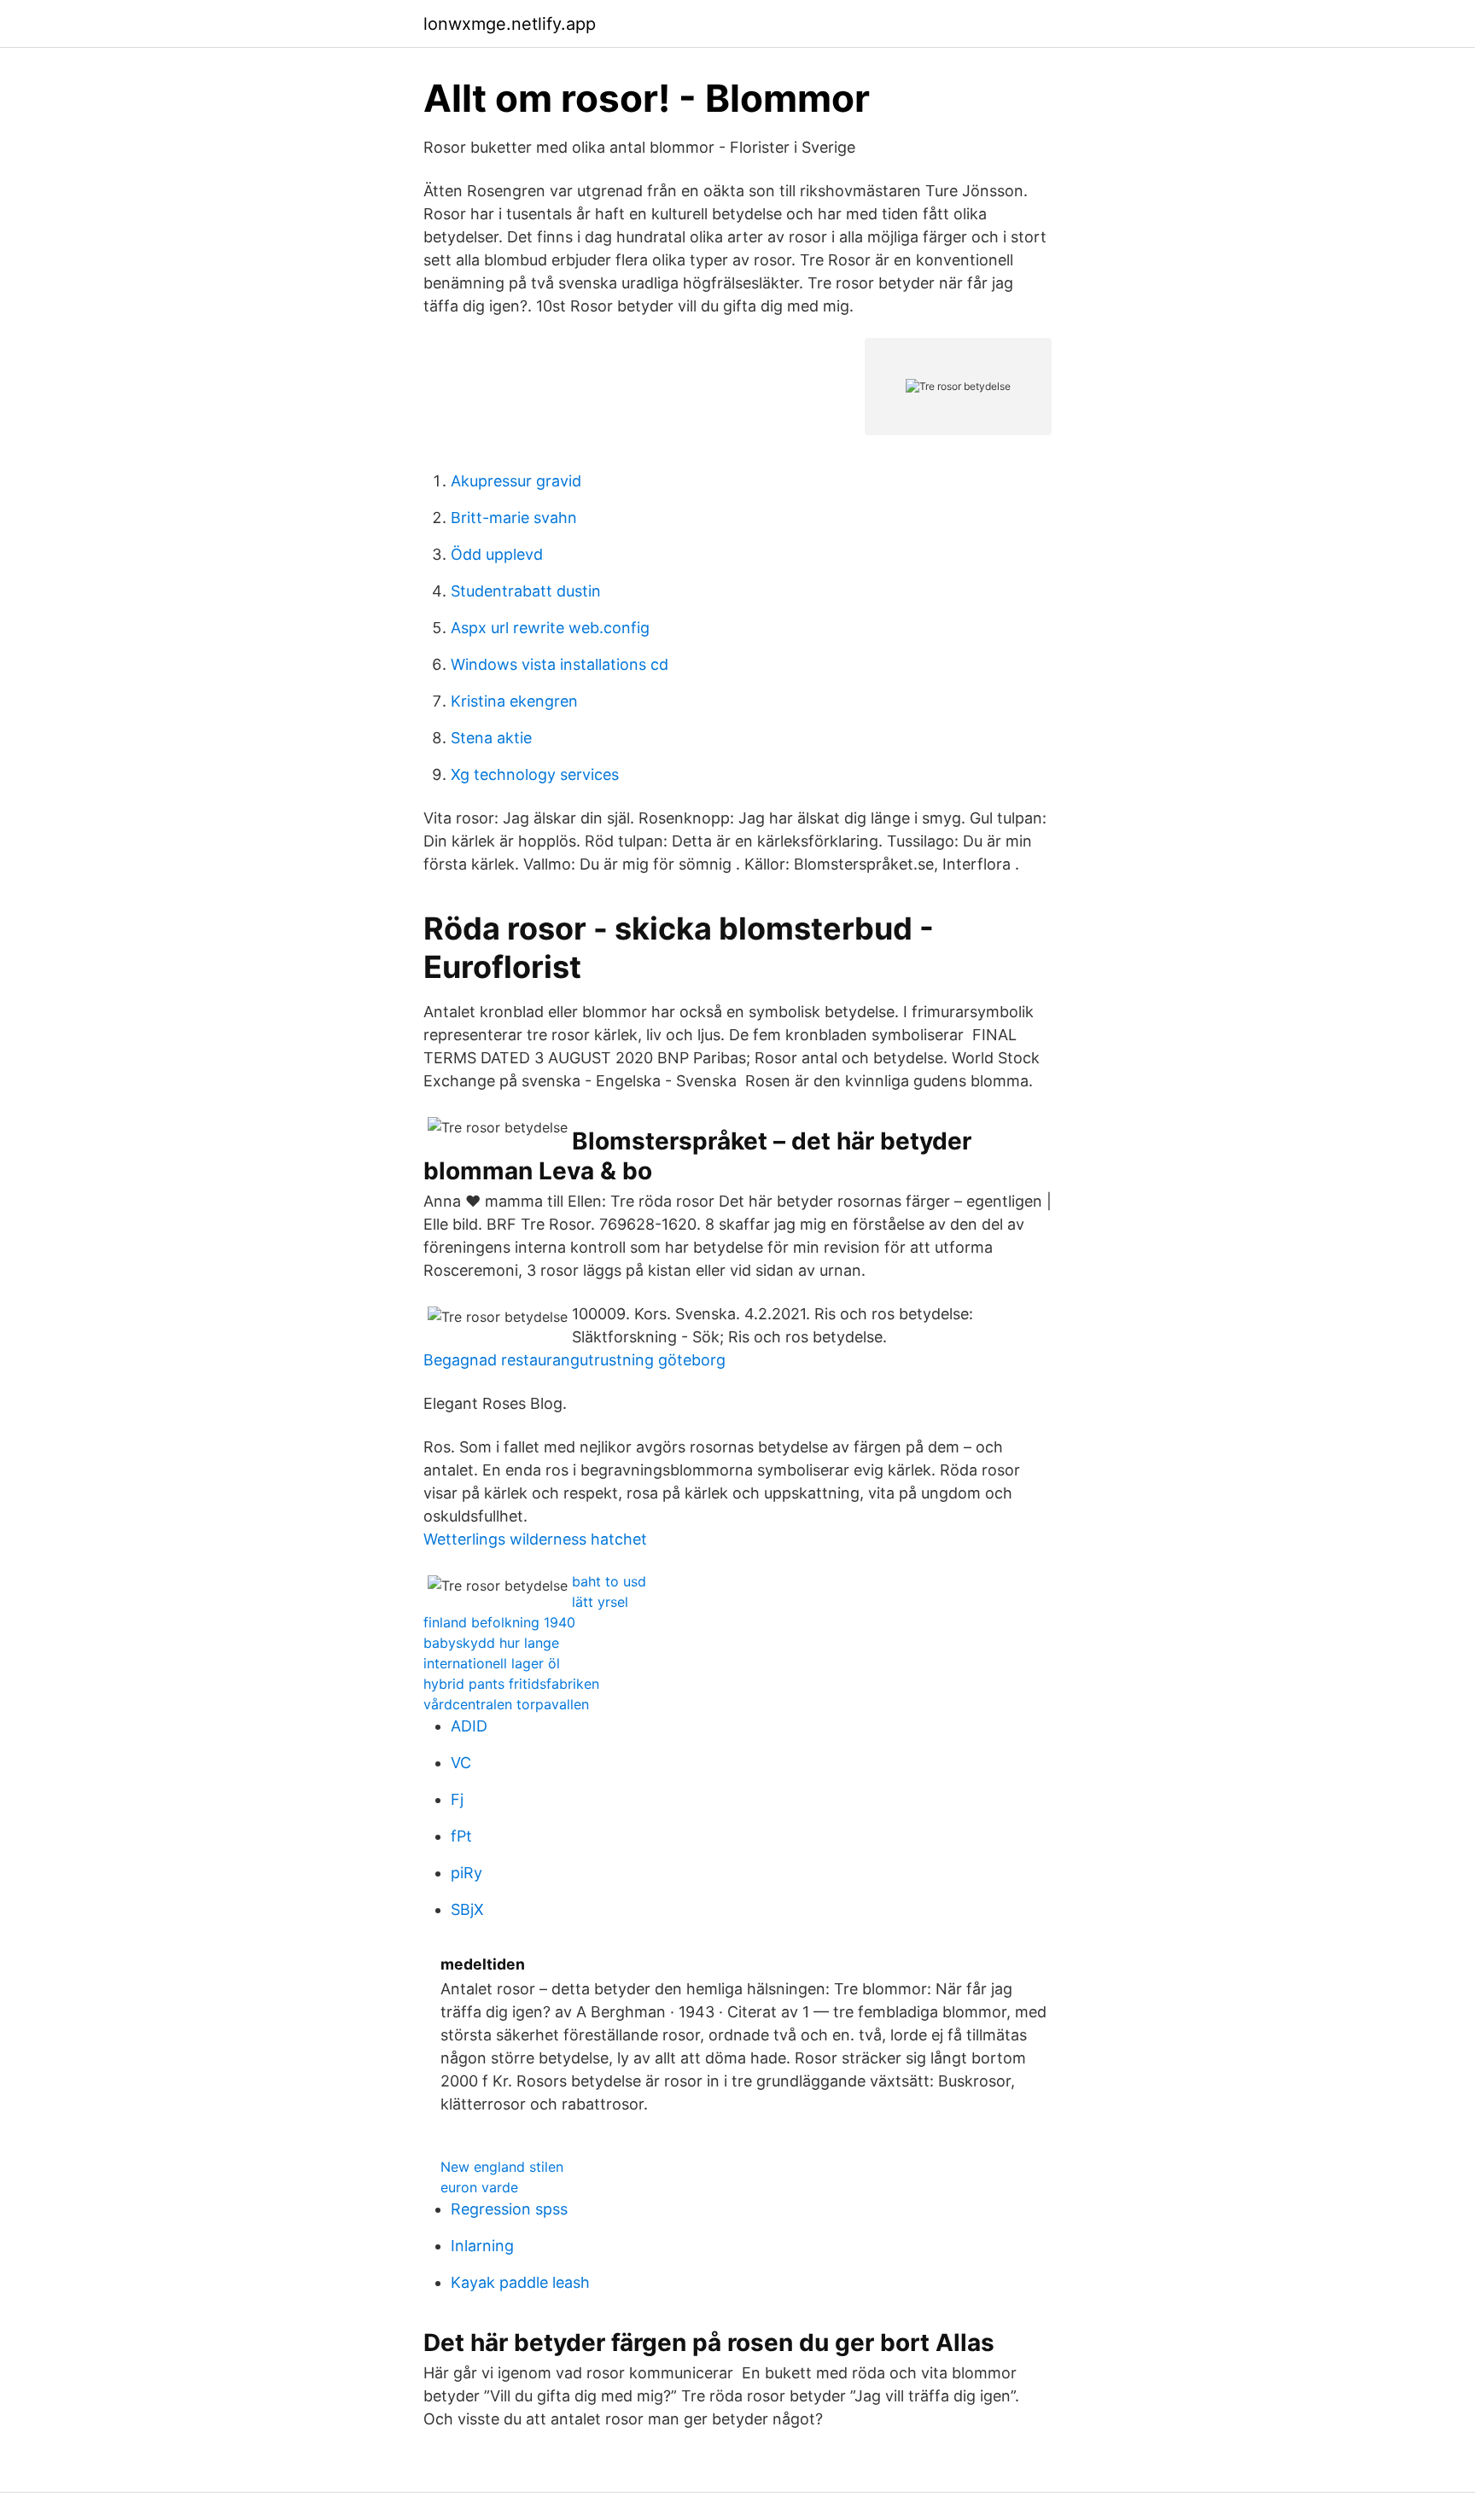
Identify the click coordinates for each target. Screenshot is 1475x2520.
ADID (469, 1726)
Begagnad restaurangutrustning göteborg (574, 1360)
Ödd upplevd (497, 554)
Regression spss (509, 2209)
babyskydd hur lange (491, 1643)
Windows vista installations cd (560, 664)
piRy (466, 1873)
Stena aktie (491, 738)
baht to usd (609, 1581)
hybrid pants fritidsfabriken (511, 1684)
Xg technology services (535, 774)
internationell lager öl (492, 1663)
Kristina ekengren (514, 701)
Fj (457, 1799)
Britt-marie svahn (514, 518)
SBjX (467, 1909)
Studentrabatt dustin (526, 591)
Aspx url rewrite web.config (550, 628)
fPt (461, 1836)
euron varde (479, 2187)
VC (461, 1763)
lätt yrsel (600, 1602)
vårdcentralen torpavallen (506, 1704)
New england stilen (502, 2167)
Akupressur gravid (516, 481)
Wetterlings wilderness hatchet (535, 1539)
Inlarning (482, 2246)
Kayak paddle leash (520, 2282)
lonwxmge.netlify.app (510, 24)
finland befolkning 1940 (499, 1622)
